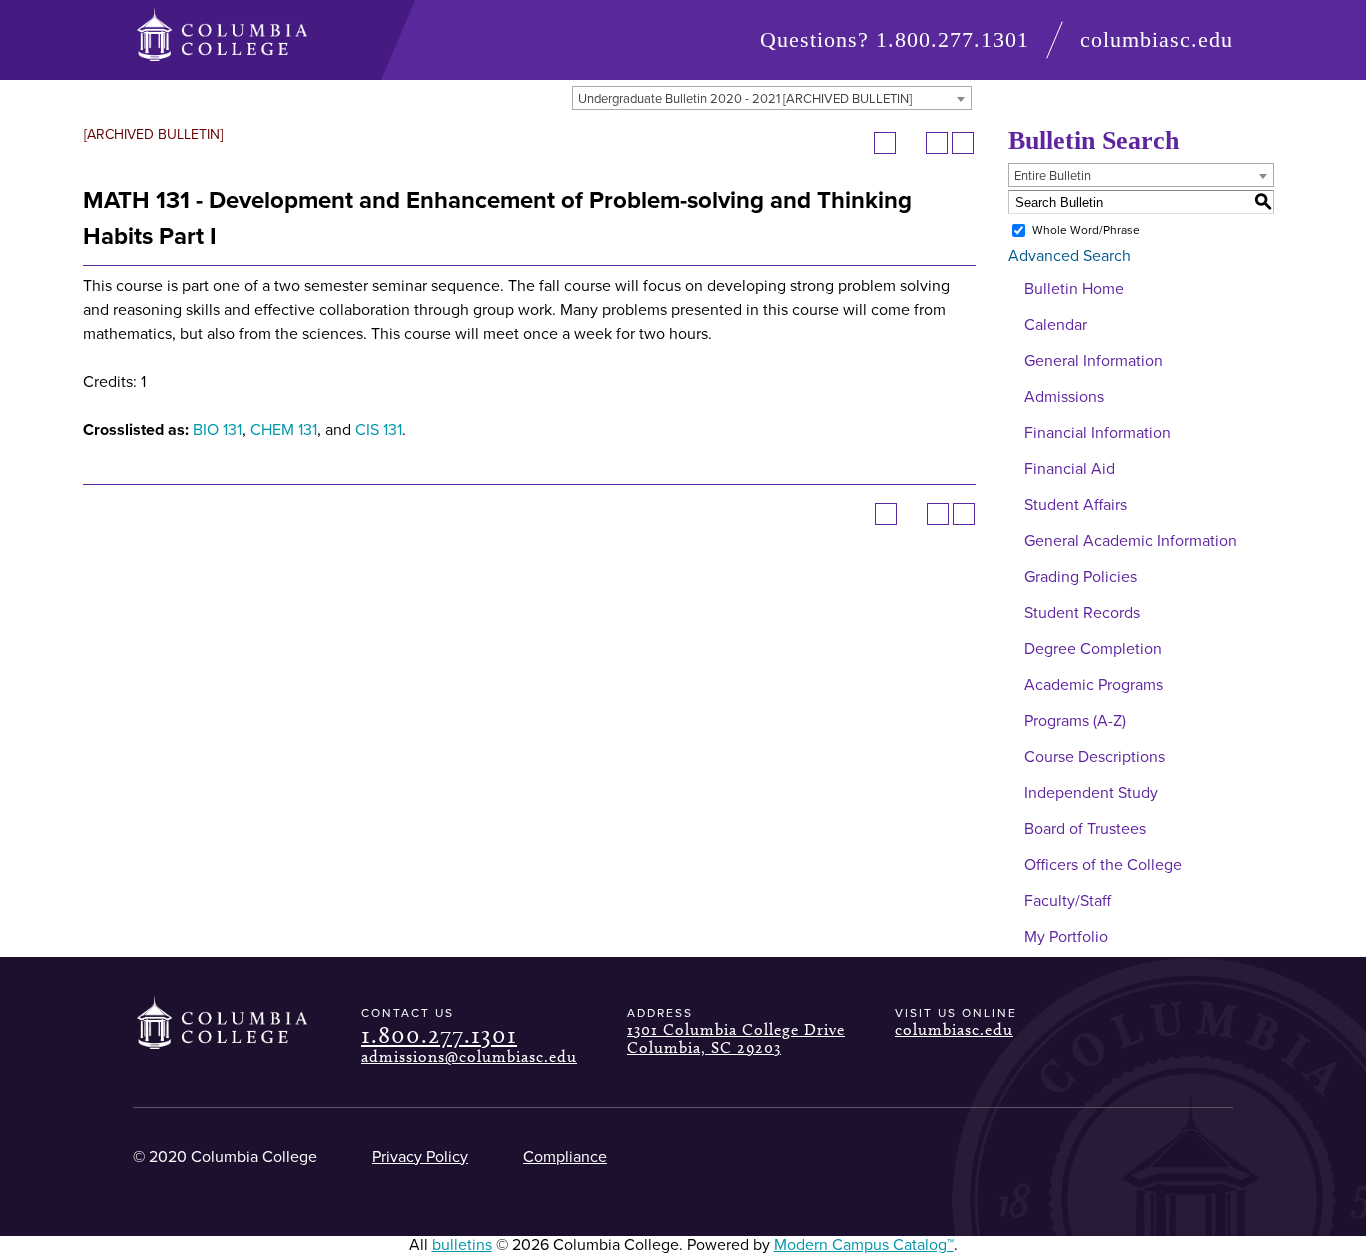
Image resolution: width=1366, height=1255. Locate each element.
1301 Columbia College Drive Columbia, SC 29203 (736, 1038)
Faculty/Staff (1067, 901)
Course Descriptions (1094, 757)
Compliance (565, 1157)
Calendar (1055, 325)
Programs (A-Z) (1075, 721)
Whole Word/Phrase (1086, 230)
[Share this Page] (911, 143)
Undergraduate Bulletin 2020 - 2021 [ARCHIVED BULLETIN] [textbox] (745, 99)
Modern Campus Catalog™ (864, 1245)
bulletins (462, 1245)
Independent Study (1091, 793)
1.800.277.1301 (952, 39)
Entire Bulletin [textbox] (1052, 176)
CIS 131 (378, 430)
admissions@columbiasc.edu (469, 1056)
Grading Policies (1080, 577)
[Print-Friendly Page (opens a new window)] (937, 143)
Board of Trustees (1085, 829)
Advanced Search (1069, 256)
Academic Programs (1093, 685)
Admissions (1064, 397)
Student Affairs (1075, 505)
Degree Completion (1093, 649)
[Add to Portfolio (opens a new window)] (885, 143)
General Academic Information (1130, 541)
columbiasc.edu (1156, 39)
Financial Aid (1069, 469)
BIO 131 (217, 430)
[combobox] (772, 98)
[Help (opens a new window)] (963, 143)
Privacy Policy (420, 1157)
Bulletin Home (1074, 289)
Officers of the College (1103, 865)
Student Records (1082, 613)
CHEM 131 (283, 430)
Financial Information (1097, 433)
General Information (1093, 361)
